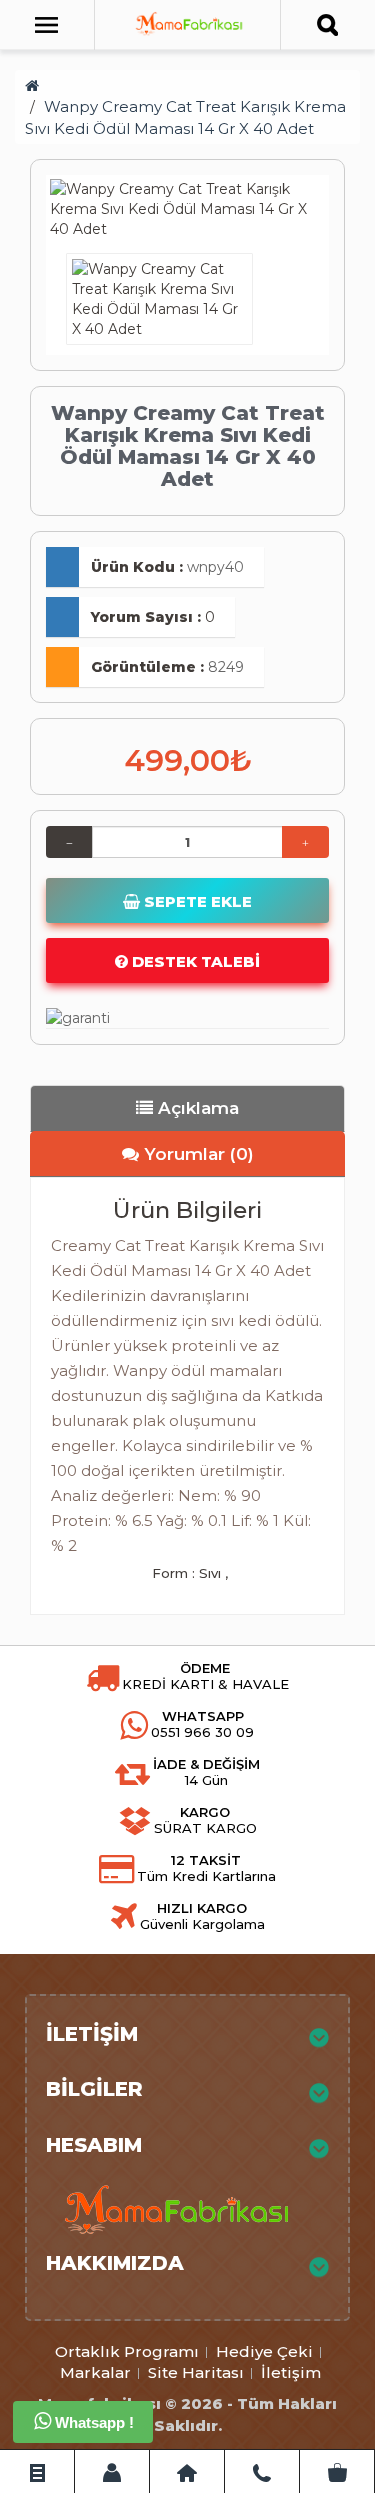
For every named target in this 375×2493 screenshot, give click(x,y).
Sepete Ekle (196, 901)
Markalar (95, 2372)
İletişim (291, 2372)
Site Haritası (196, 2372)
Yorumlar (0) (196, 1154)
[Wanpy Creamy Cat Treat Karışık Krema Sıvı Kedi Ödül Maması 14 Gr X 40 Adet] (187, 209)
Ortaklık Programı (127, 2351)
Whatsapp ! (92, 2422)
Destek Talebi (194, 961)
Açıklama (196, 1108)
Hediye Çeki (264, 2351)
